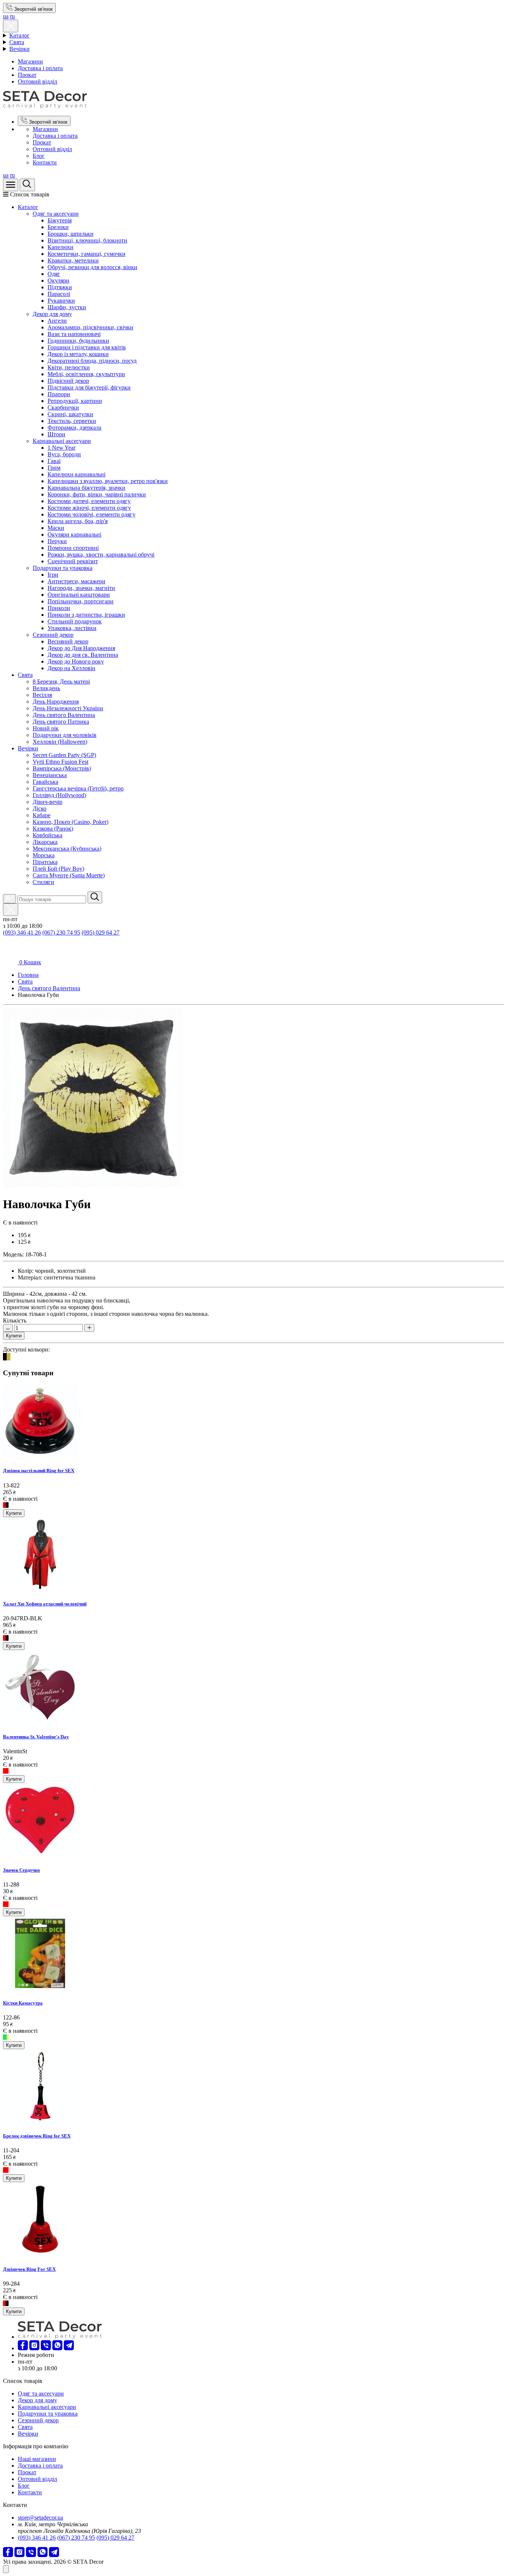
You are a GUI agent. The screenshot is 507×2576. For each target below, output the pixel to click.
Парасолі (59, 294)
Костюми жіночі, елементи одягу (89, 508)
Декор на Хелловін (71, 668)
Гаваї (54, 461)
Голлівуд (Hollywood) (59, 795)
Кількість (15, 1320)
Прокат (27, 75)
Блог (39, 156)
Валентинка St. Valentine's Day (36, 1737)
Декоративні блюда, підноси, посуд (92, 361)
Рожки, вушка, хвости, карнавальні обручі (101, 555)
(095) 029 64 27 (101, 932)
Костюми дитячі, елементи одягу (89, 501)
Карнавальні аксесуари (62, 441)
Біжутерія (60, 220)
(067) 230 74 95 (61, 932)
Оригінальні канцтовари (79, 595)
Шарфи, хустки (67, 307)
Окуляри (58, 281)
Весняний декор (68, 641)
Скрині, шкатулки (70, 414)
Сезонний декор (53, 635)
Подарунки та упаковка (63, 568)
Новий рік (46, 728)
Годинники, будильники (78, 341)
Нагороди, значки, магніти (81, 588)
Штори (56, 434)
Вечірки (19, 49)
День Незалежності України (68, 708)
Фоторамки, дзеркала (74, 428)
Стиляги (43, 882)
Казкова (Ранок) (53, 829)
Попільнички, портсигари (81, 601)
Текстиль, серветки (72, 421)
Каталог (19, 35)
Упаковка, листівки (72, 628)
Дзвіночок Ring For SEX (29, 2269)
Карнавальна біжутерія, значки (86, 488)
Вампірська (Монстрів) (62, 768)
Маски (56, 528)
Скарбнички (63, 407)
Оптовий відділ (37, 81)
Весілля (42, 695)
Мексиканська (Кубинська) (67, 849)
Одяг (54, 274)
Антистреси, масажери (76, 581)
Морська (44, 855)
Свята (17, 42)
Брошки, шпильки (71, 234)
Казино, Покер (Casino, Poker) (71, 822)
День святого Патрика (61, 722)
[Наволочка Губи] (93, 1186)
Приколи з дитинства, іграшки (86, 615)
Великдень (46, 688)
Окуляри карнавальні (74, 534)
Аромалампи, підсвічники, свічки (90, 327)
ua (6, 16)
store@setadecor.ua (40, 2518)
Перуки (57, 541)
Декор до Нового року (76, 661)
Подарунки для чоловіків (65, 735)
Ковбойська (48, 835)
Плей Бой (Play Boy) (58, 869)
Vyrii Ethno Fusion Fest (60, 762)
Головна (28, 975)
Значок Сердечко (22, 1870)
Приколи (59, 608)
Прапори (59, 394)
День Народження (56, 702)
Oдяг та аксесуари (56, 214)
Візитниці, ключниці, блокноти (87, 240)
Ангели (57, 321)
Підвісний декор (68, 381)
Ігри (53, 575)
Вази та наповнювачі (74, 334)
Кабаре (42, 815)
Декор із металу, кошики (78, 354)
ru (12, 16)
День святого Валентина (64, 715)
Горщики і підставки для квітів (87, 347)
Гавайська (45, 782)
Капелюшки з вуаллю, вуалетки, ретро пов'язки (108, 481)
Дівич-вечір (48, 802)
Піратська (45, 862)
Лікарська (45, 842)
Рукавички (61, 301)
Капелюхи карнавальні (76, 474)
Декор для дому (52, 314)
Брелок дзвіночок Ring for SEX (37, 2136)
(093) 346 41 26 (22, 932)
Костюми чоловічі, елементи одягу (91, 514)
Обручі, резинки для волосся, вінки (92, 267)
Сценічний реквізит (73, 561)
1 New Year (61, 448)
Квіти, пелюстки (69, 367)
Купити (14, 1336)
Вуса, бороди (64, 454)
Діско (40, 808)
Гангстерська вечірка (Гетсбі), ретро (78, 788)
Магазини (30, 61)
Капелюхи (60, 247)
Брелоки (58, 227)
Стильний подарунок (75, 621)
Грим (54, 468)
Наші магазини (37, 2459)
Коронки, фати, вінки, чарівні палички (97, 494)
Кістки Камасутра (23, 2003)
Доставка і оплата (40, 68)
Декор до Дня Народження (81, 648)
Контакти (45, 162)
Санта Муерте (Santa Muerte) (69, 875)
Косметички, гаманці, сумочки (86, 254)
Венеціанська (50, 775)
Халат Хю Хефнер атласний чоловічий (45, 1604)
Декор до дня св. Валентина (83, 655)
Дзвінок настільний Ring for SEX (39, 1470)
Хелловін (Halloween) (60, 742)
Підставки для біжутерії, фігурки (89, 387)
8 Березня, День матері (61, 682)
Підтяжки (60, 287)
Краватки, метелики (73, 260)
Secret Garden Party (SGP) (64, 755)
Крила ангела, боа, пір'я (78, 521)
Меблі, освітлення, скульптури (86, 374)
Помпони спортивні (73, 548)
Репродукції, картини (75, 401)
